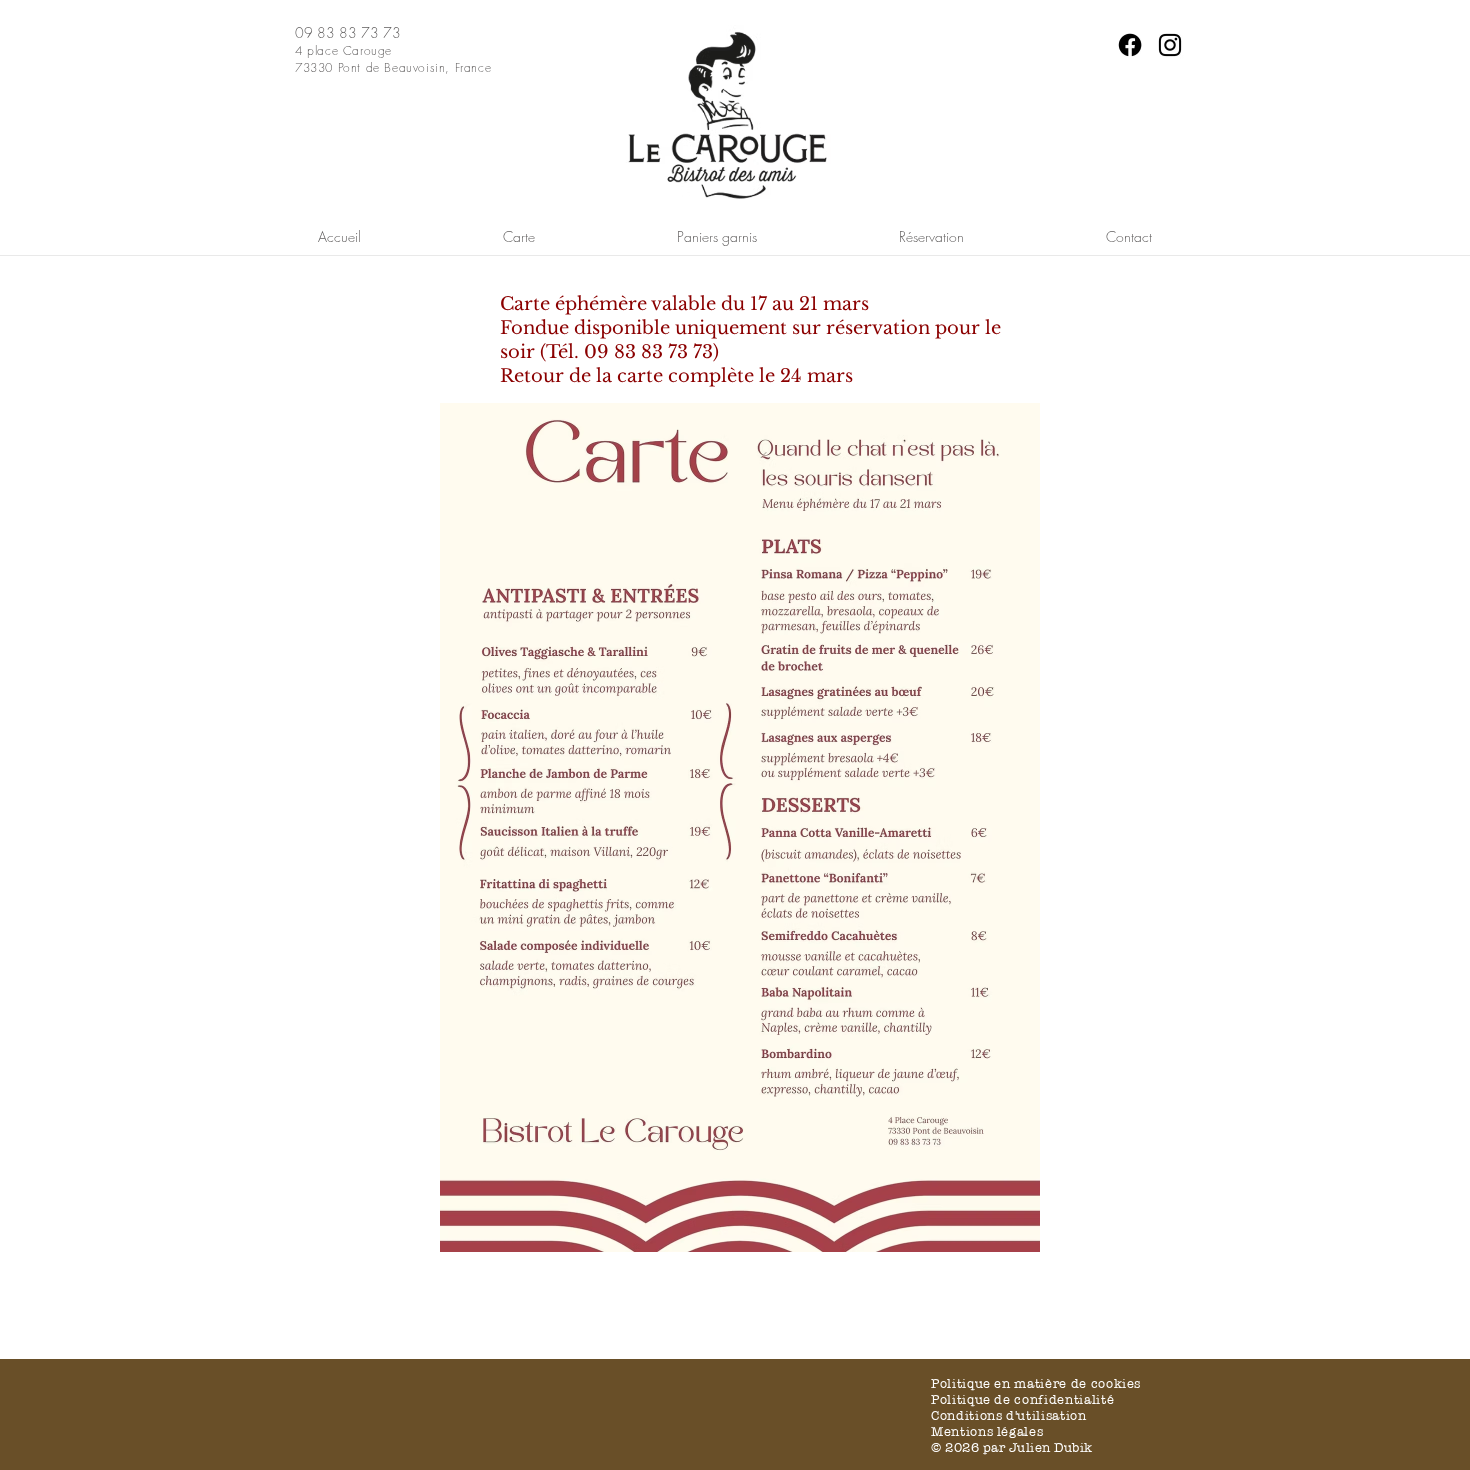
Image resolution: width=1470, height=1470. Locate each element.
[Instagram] (1170, 45)
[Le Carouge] (1130, 45)
